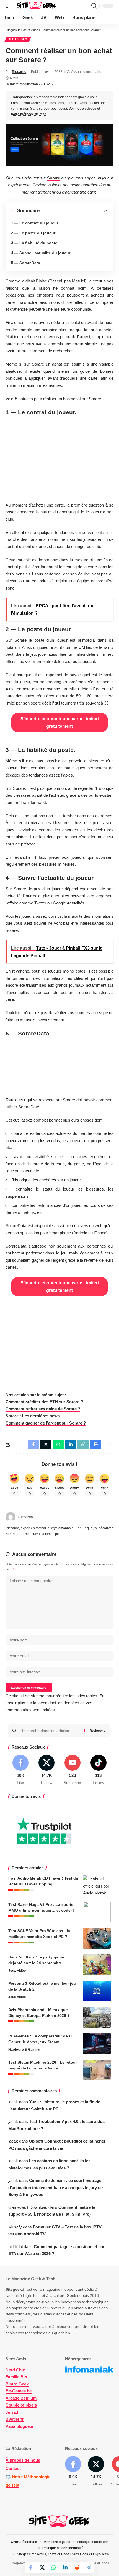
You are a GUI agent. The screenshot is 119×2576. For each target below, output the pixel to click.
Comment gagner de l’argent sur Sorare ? (46, 1423)
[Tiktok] (98, 1770)
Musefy (15, 2227)
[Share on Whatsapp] (54, 2567)
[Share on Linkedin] (65, 2567)
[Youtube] (73, 1770)
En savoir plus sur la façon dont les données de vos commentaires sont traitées (55, 1703)
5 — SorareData (26, 263)
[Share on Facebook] (30, 2567)
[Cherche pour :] (50, 1731)
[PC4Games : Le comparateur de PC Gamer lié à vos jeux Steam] (97, 2044)
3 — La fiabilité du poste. (35, 243)
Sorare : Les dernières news (33, 1416)
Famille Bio (16, 2377)
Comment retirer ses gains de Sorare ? (43, 1409)
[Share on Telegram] (89, 2567)
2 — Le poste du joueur (33, 233)
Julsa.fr (13, 2412)
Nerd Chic (15, 2370)
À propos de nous (23, 2460)
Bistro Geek (17, 2384)
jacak (13, 2102)
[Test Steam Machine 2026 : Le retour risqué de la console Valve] (97, 2070)
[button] (10, 6)
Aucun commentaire (86, 72)
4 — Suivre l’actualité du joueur (41, 253)
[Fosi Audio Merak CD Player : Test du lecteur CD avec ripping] (97, 1886)
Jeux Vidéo (18, 39)
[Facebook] (21, 1770)
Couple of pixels (21, 2405)
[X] (47, 1770)
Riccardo (19, 72)
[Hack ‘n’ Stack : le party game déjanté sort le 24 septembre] (97, 1965)
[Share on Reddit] (77, 2567)
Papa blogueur (20, 2426)
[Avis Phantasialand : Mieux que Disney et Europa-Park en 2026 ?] (97, 2017)
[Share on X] (42, 2567)
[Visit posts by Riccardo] (11, 1517)
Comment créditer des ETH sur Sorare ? (44, 1402)
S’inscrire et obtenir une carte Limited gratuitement (60, 723)
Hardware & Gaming (24, 2050)
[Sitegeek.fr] (37, 6)
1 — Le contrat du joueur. (35, 223)
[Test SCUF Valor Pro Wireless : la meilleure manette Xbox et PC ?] (97, 1938)
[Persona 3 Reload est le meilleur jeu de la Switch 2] (97, 1991)
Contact (13, 2468)
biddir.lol (15, 2247)
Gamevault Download (28, 2207)
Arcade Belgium (21, 2398)
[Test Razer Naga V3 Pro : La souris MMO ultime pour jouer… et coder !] (97, 1912)
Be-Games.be (19, 2391)
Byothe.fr (15, 2419)
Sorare (54, 178)
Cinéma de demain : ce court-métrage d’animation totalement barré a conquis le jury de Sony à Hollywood (55, 2187)
